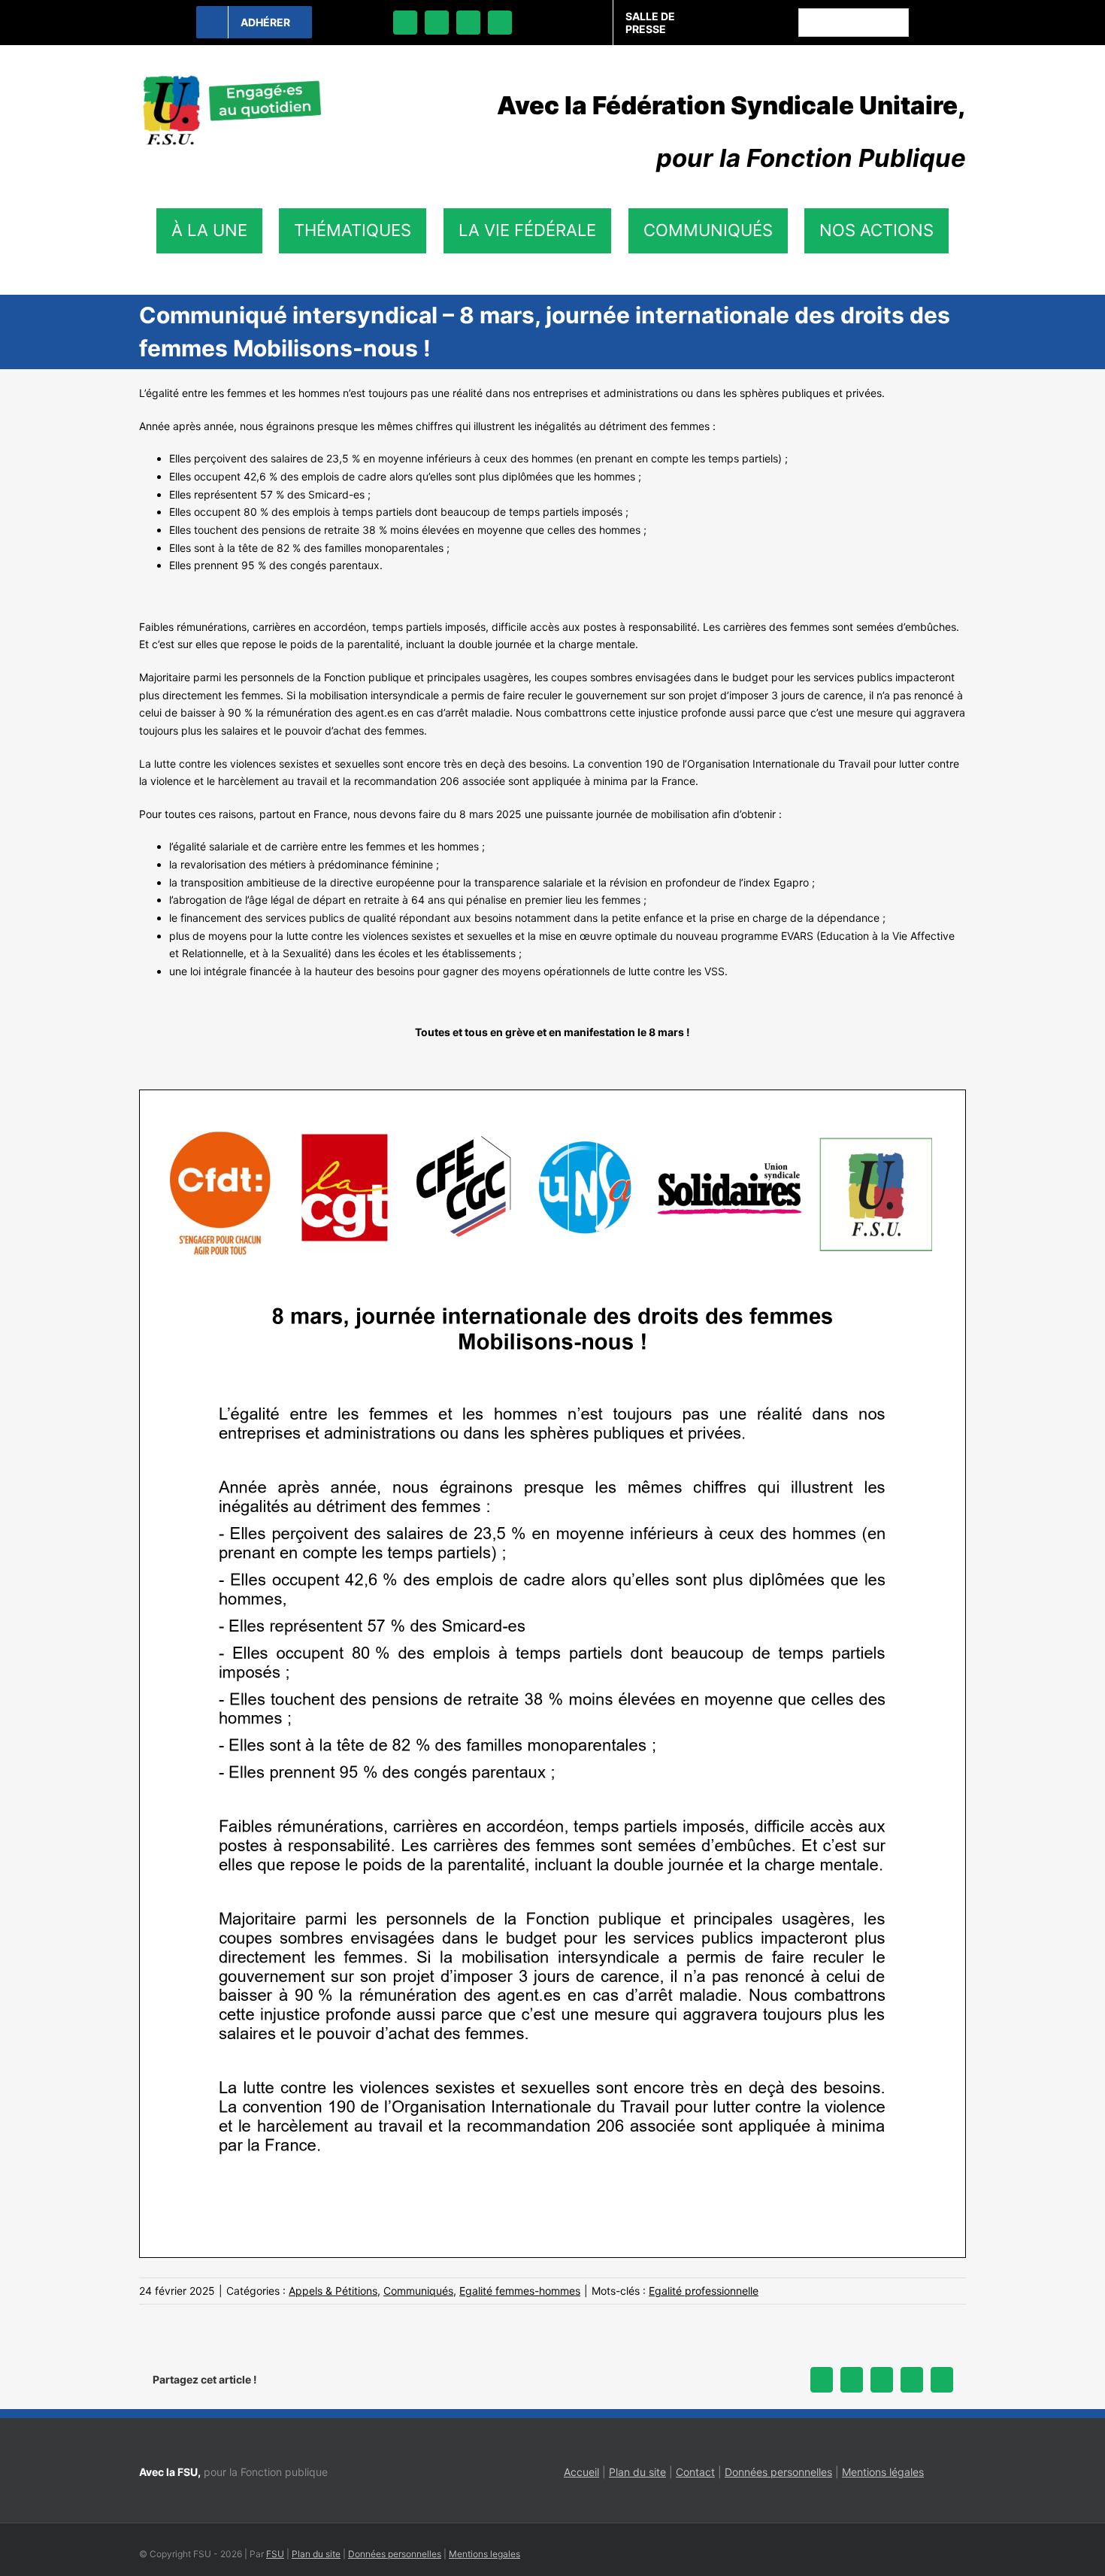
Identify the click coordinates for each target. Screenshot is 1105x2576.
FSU (275, 2554)
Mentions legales (484, 2554)
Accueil (581, 2472)
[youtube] (500, 23)
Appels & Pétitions (333, 2291)
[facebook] (405, 23)
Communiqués (418, 2291)
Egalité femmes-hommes (520, 2291)
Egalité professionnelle (704, 2291)
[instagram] (468, 23)
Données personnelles (778, 2472)
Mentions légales (883, 2472)
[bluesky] (437, 23)
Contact (695, 2472)
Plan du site (637, 2472)
